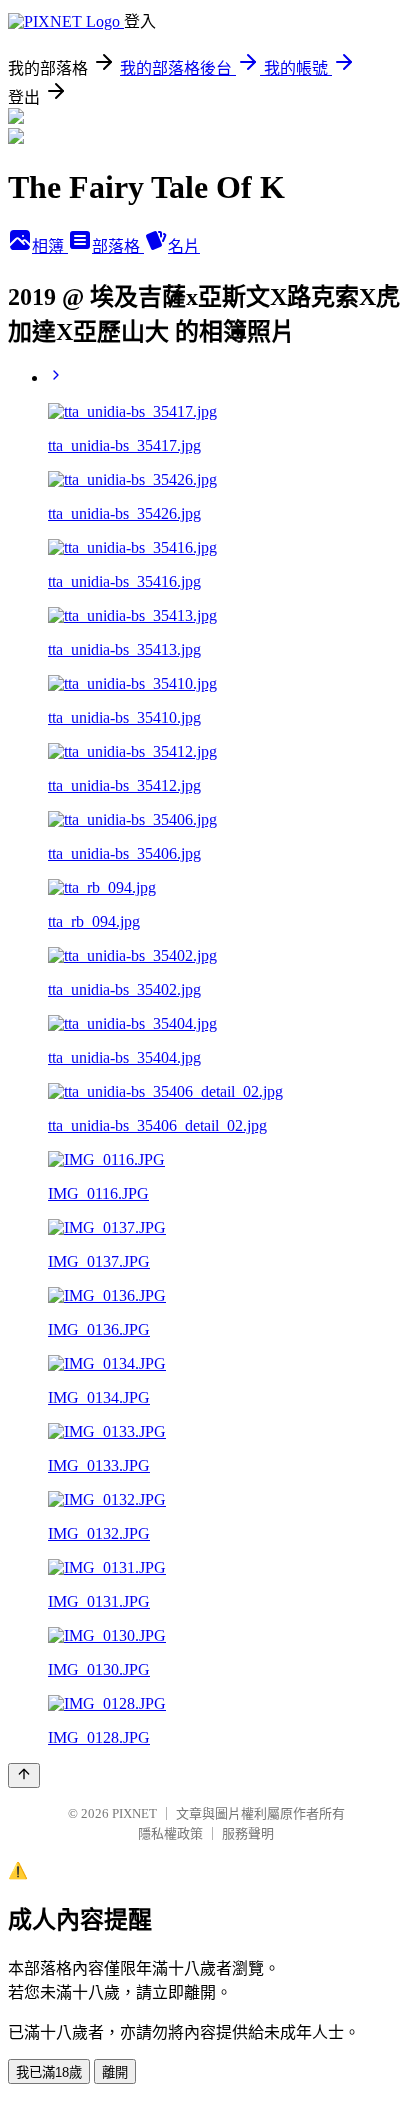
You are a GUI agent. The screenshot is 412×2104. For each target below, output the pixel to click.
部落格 (118, 246)
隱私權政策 (170, 1833)
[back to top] (24, 1775)
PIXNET (134, 1813)
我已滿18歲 (49, 2072)
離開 (115, 2072)
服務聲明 (248, 1833)
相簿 (50, 246)
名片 (184, 246)
